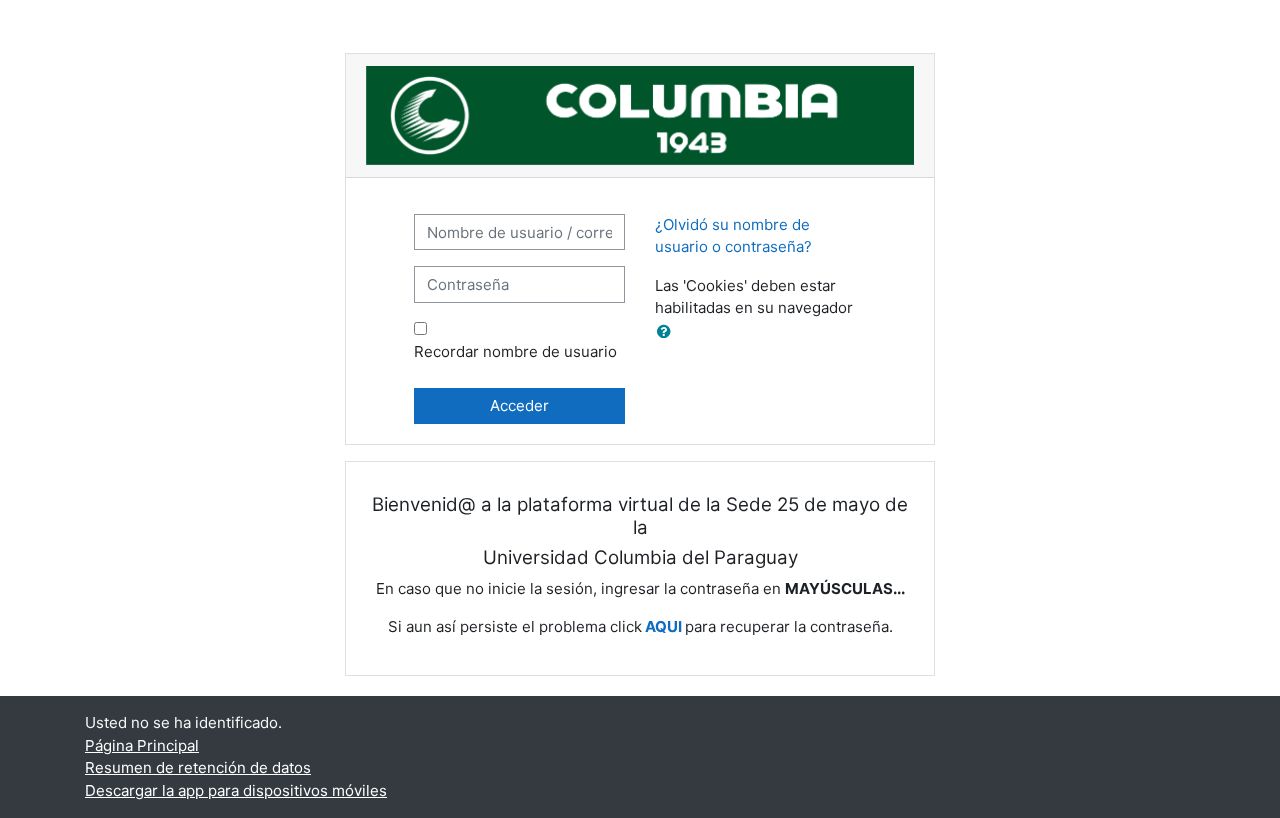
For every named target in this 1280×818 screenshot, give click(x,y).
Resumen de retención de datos (198, 767)
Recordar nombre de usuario (515, 351)
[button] (668, 332)
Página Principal (142, 745)
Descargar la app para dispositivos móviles (236, 790)
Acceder (519, 405)
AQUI (663, 626)
